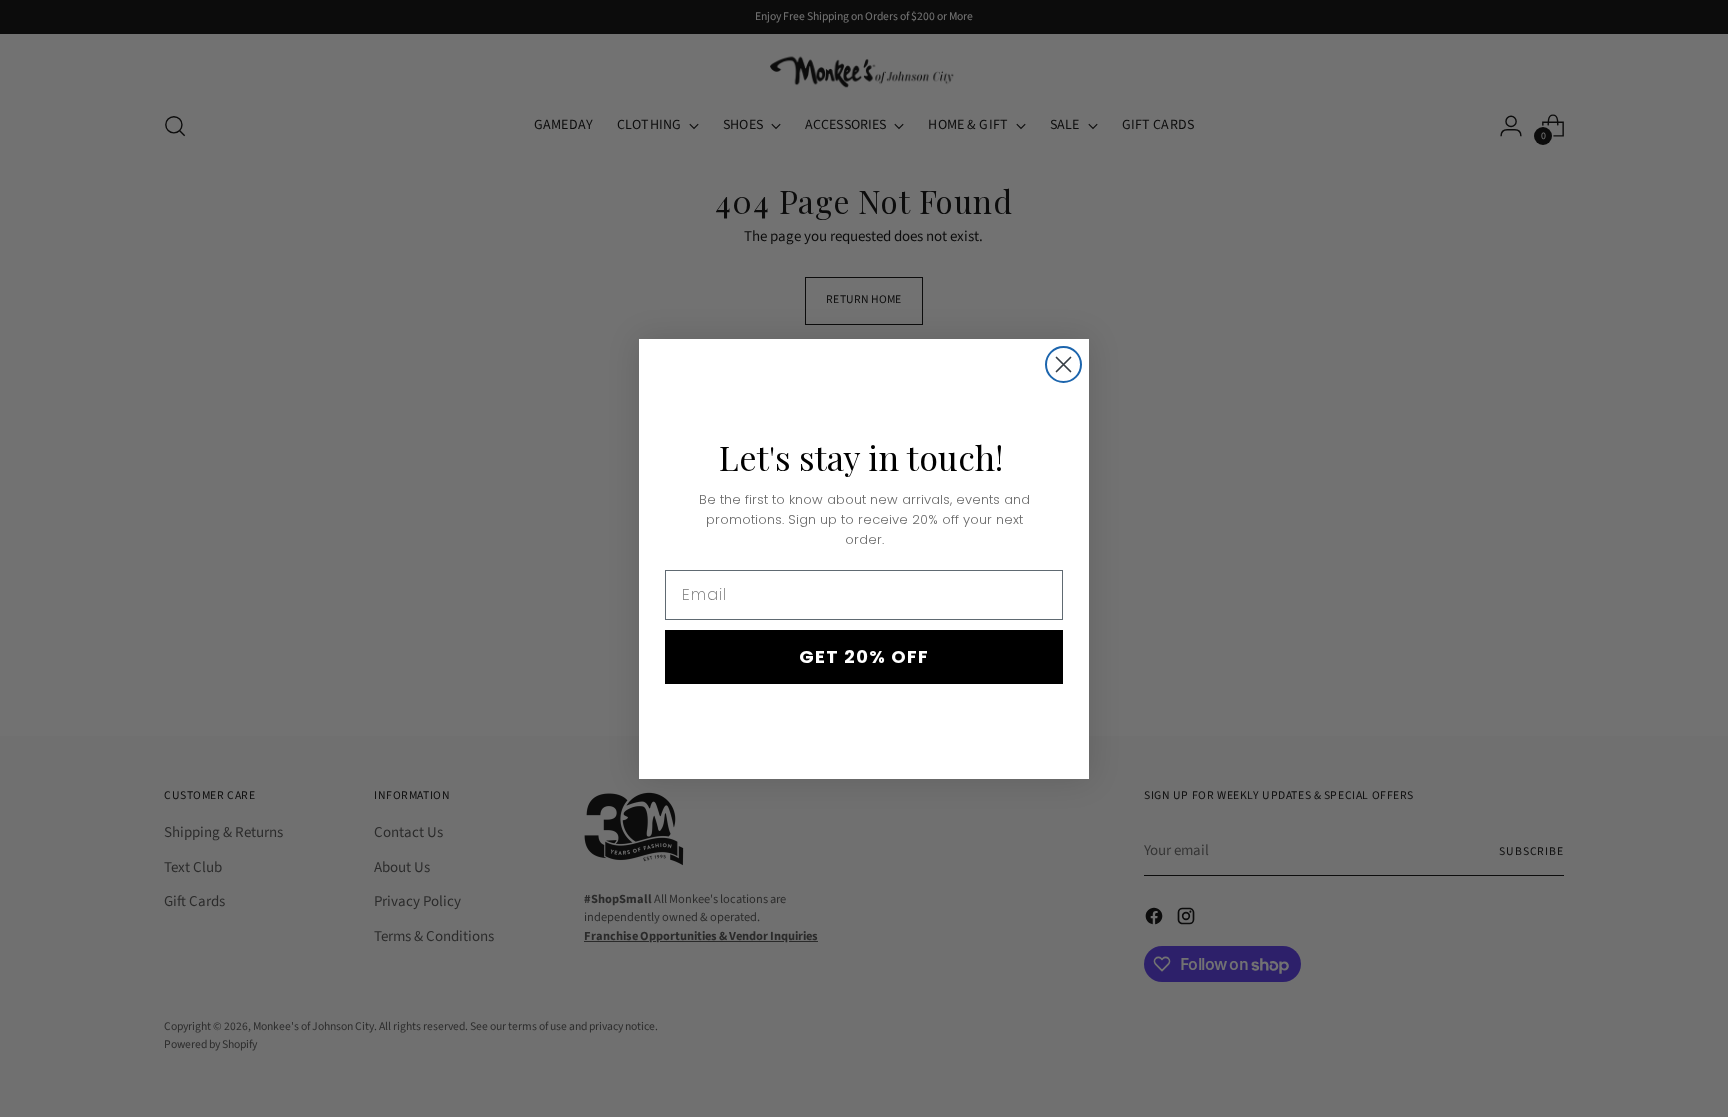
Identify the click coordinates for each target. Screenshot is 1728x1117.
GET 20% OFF (864, 656)
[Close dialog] (1063, 364)
